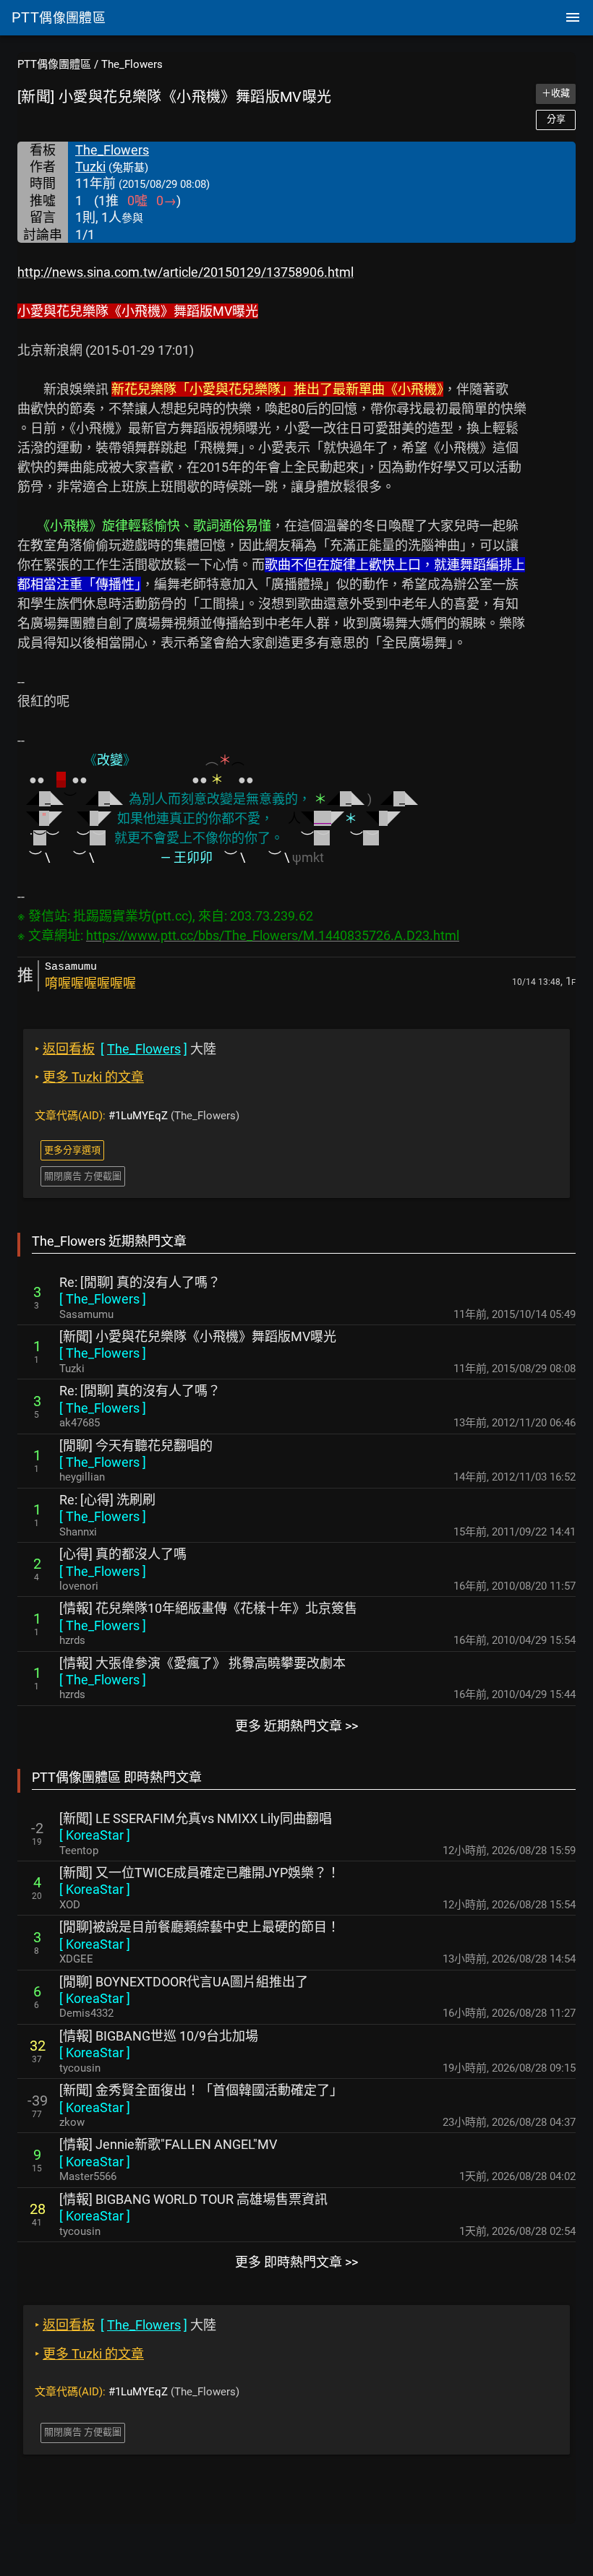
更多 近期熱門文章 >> (296, 1726)
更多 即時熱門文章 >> (296, 2262)
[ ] (103, 1299)
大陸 (125, 1049)
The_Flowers (132, 64)
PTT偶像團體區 (54, 64)
